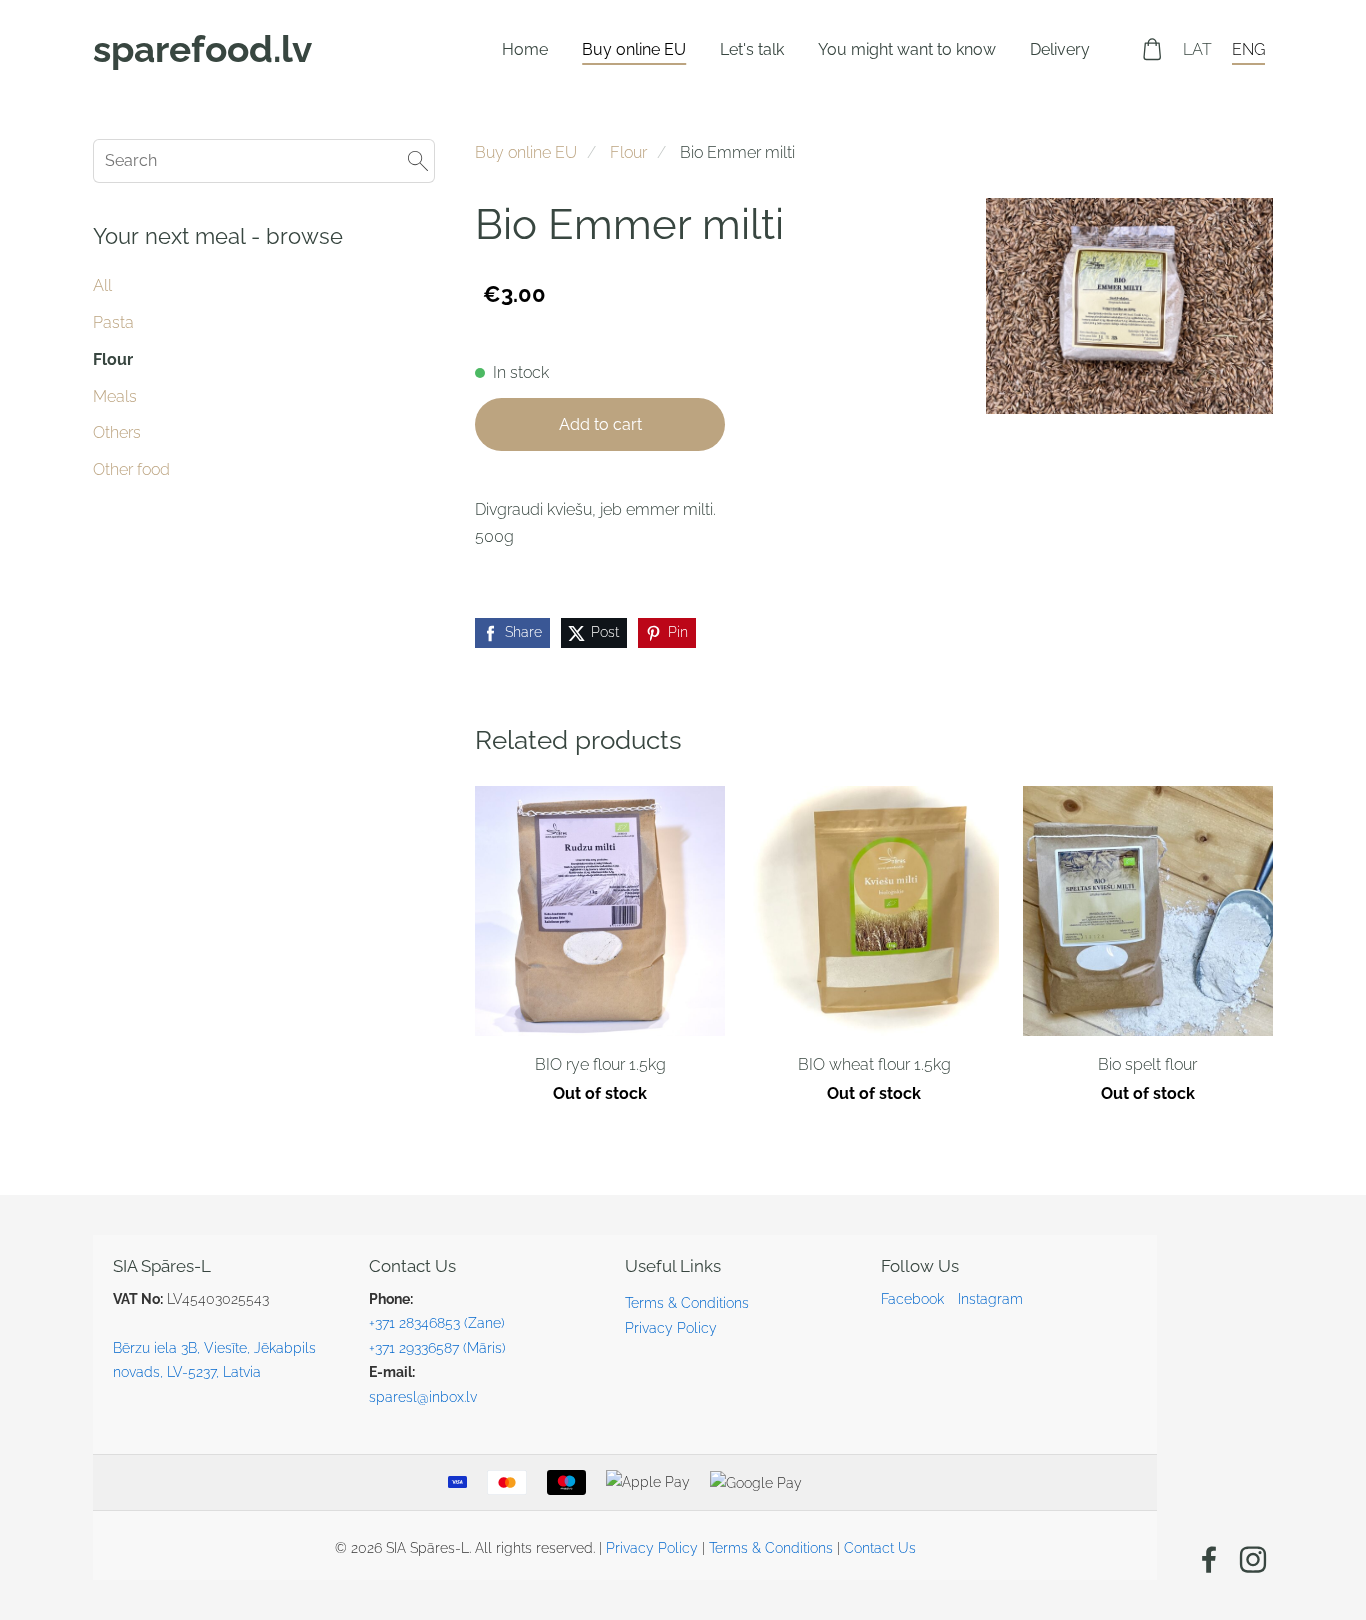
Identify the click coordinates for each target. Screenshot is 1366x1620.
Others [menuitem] (117, 432)
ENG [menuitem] (1248, 49)
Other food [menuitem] (131, 469)
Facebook (912, 1298)
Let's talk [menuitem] (752, 49)
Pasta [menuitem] (113, 322)
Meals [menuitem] (115, 396)
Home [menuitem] (525, 49)
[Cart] (1152, 49)
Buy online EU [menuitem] (634, 49)
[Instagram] (1253, 1559)
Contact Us (880, 1547)
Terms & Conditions (687, 1302)
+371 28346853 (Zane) (437, 1322)
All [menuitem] (102, 285)
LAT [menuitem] (1197, 49)
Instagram (990, 1298)
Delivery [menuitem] (1060, 49)
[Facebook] (1209, 1559)
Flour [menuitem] (113, 359)
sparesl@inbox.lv (423, 1396)
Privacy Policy (671, 1327)
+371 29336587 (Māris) (437, 1347)
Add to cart (600, 424)
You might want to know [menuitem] (907, 49)
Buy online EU (526, 152)
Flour (628, 152)
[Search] (418, 160)
